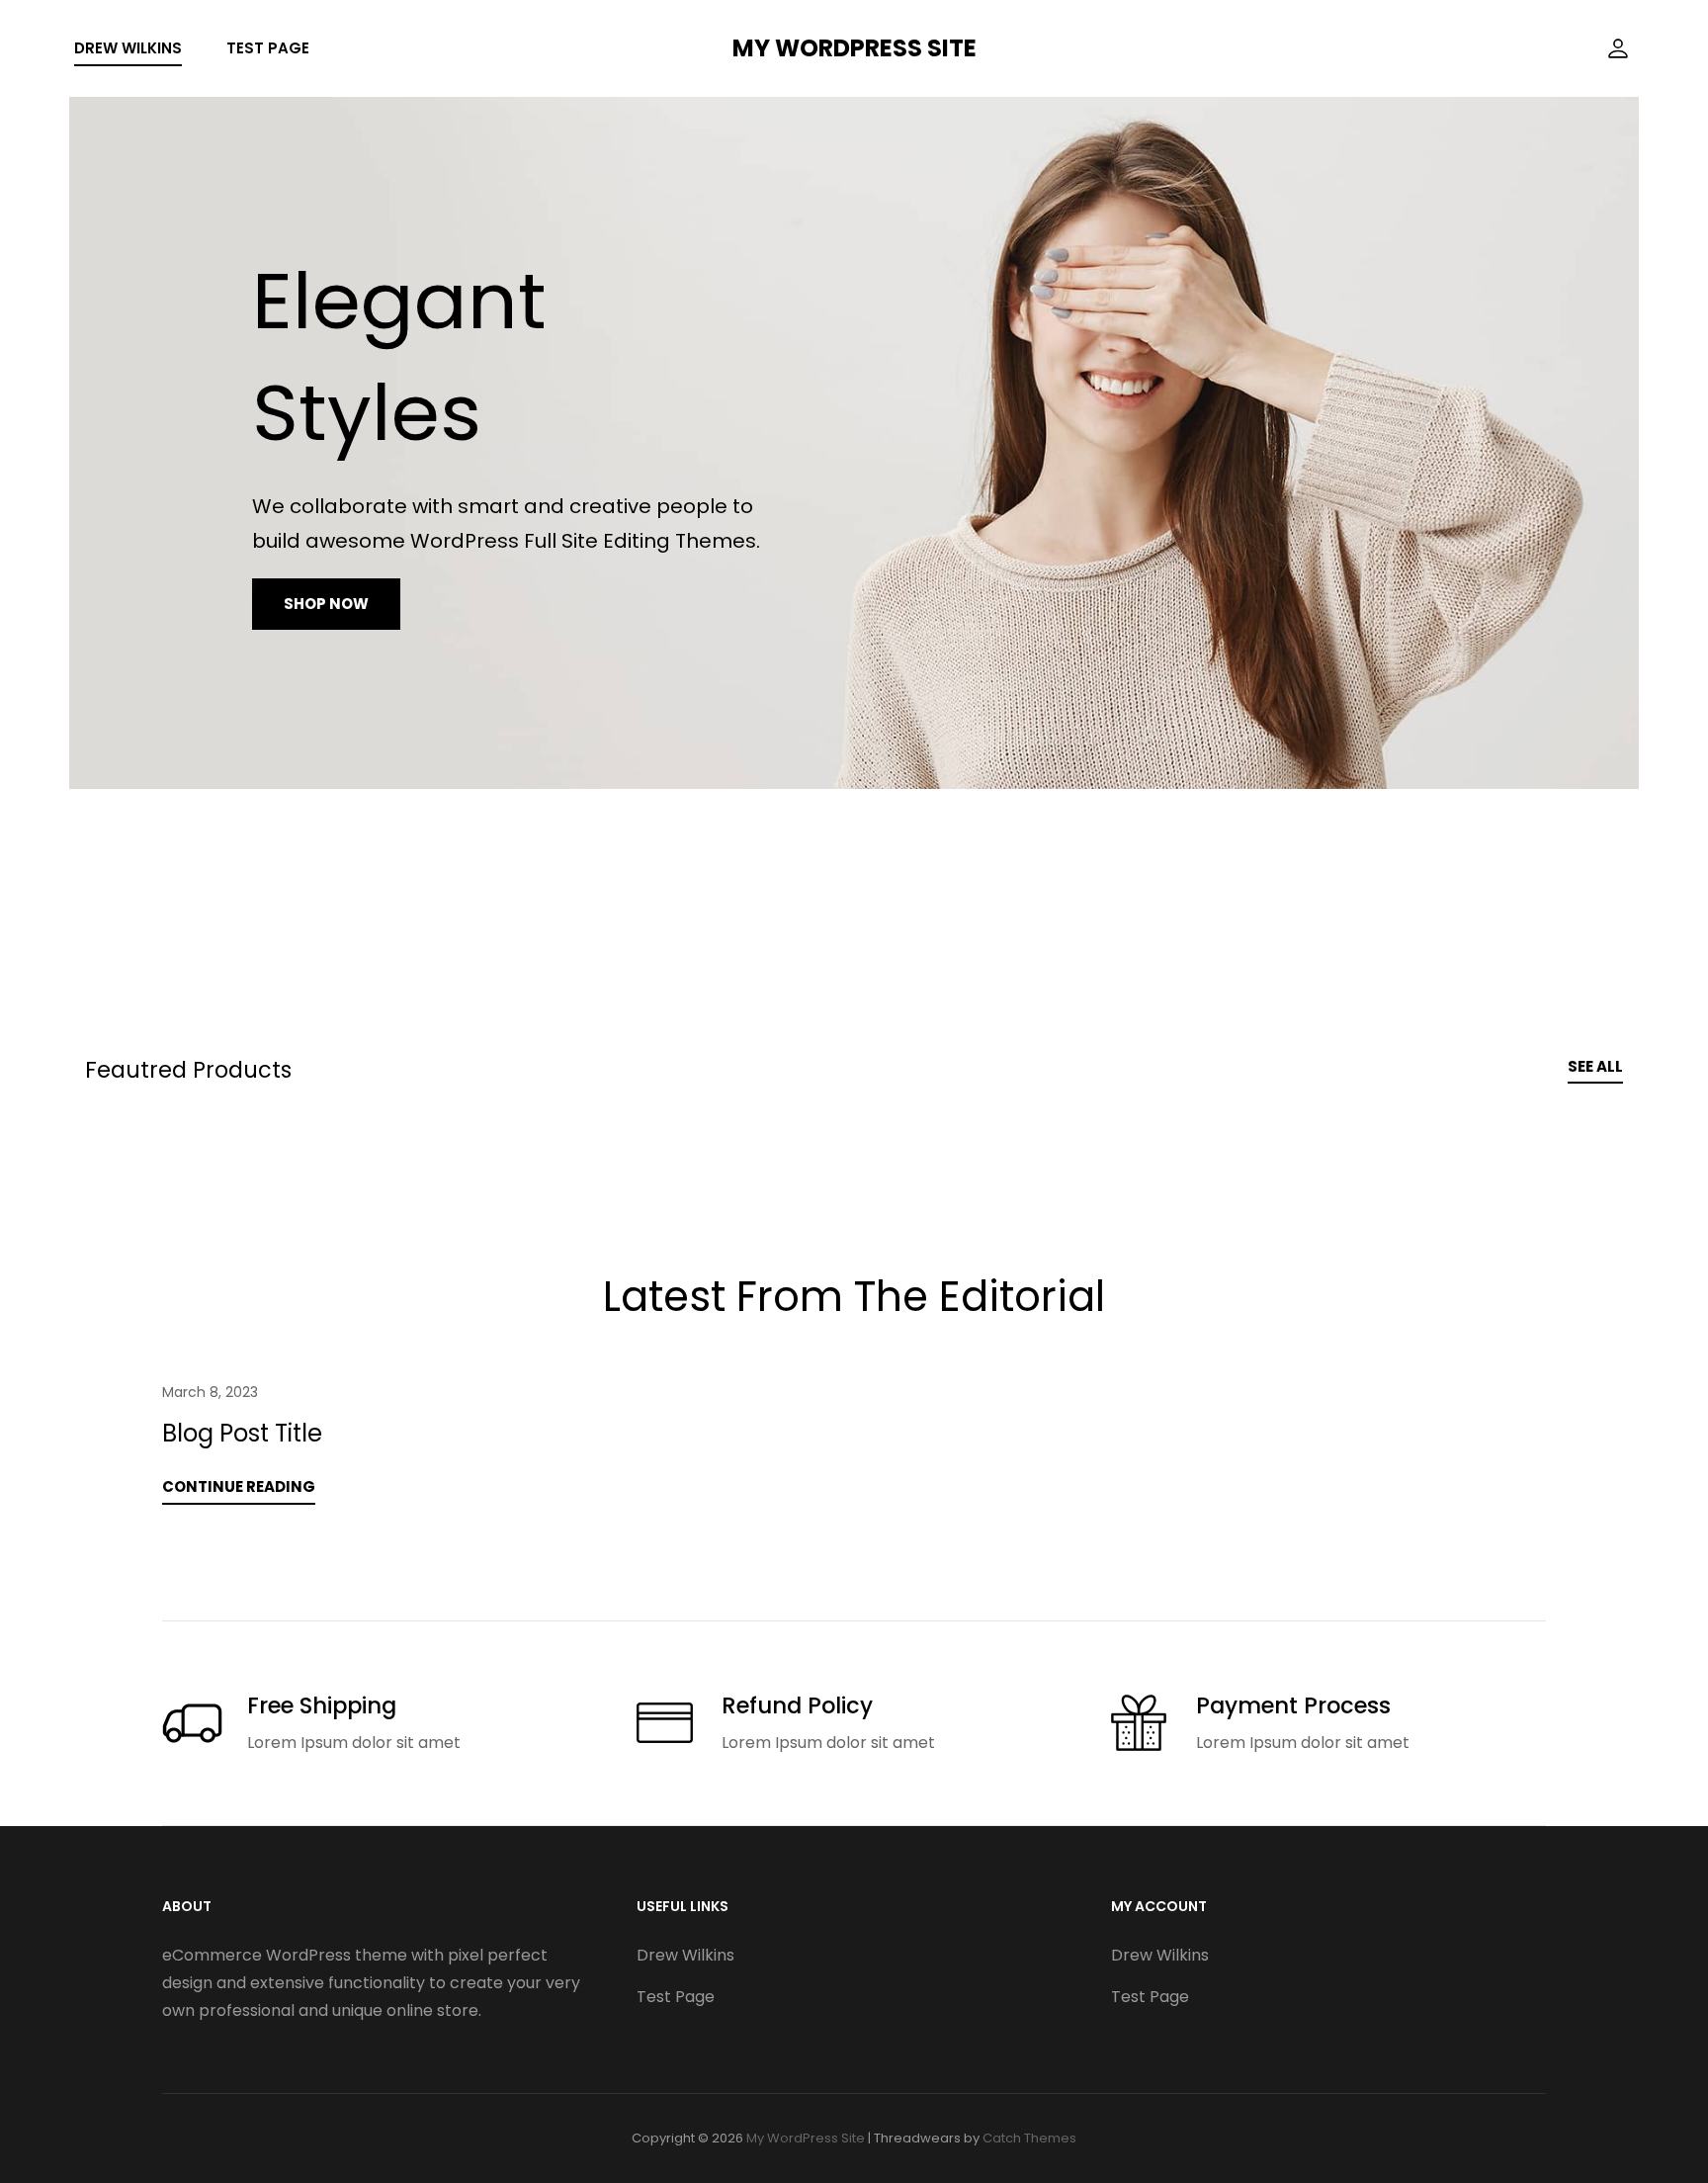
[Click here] (1618, 48)
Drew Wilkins (128, 48)
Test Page (268, 48)
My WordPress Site (854, 48)
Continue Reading (239, 1486)
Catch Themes (1029, 2138)
